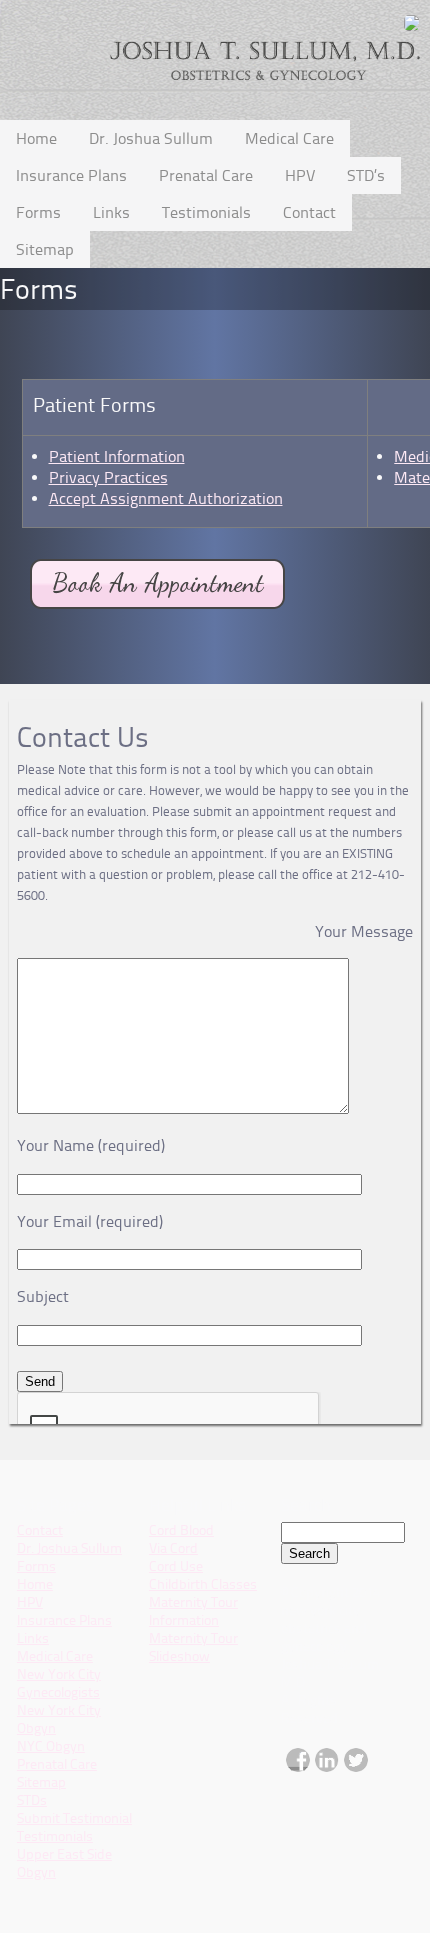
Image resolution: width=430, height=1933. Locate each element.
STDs (32, 1800)
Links (111, 212)
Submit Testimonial (74, 1818)
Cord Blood (181, 1530)
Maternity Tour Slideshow (193, 1647)
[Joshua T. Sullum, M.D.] (158, 621)
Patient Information (117, 456)
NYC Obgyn (51, 1746)
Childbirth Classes (203, 1584)
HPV (300, 175)
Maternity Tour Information (193, 1611)
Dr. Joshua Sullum (151, 138)
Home (36, 138)
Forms (38, 212)
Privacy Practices (108, 477)
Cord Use (176, 1566)
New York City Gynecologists (59, 1683)
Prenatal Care (206, 175)
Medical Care (289, 138)
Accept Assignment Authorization (166, 498)
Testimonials (206, 212)
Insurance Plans (71, 175)
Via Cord (173, 1548)
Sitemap (45, 249)
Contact (309, 212)
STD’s (366, 175)
